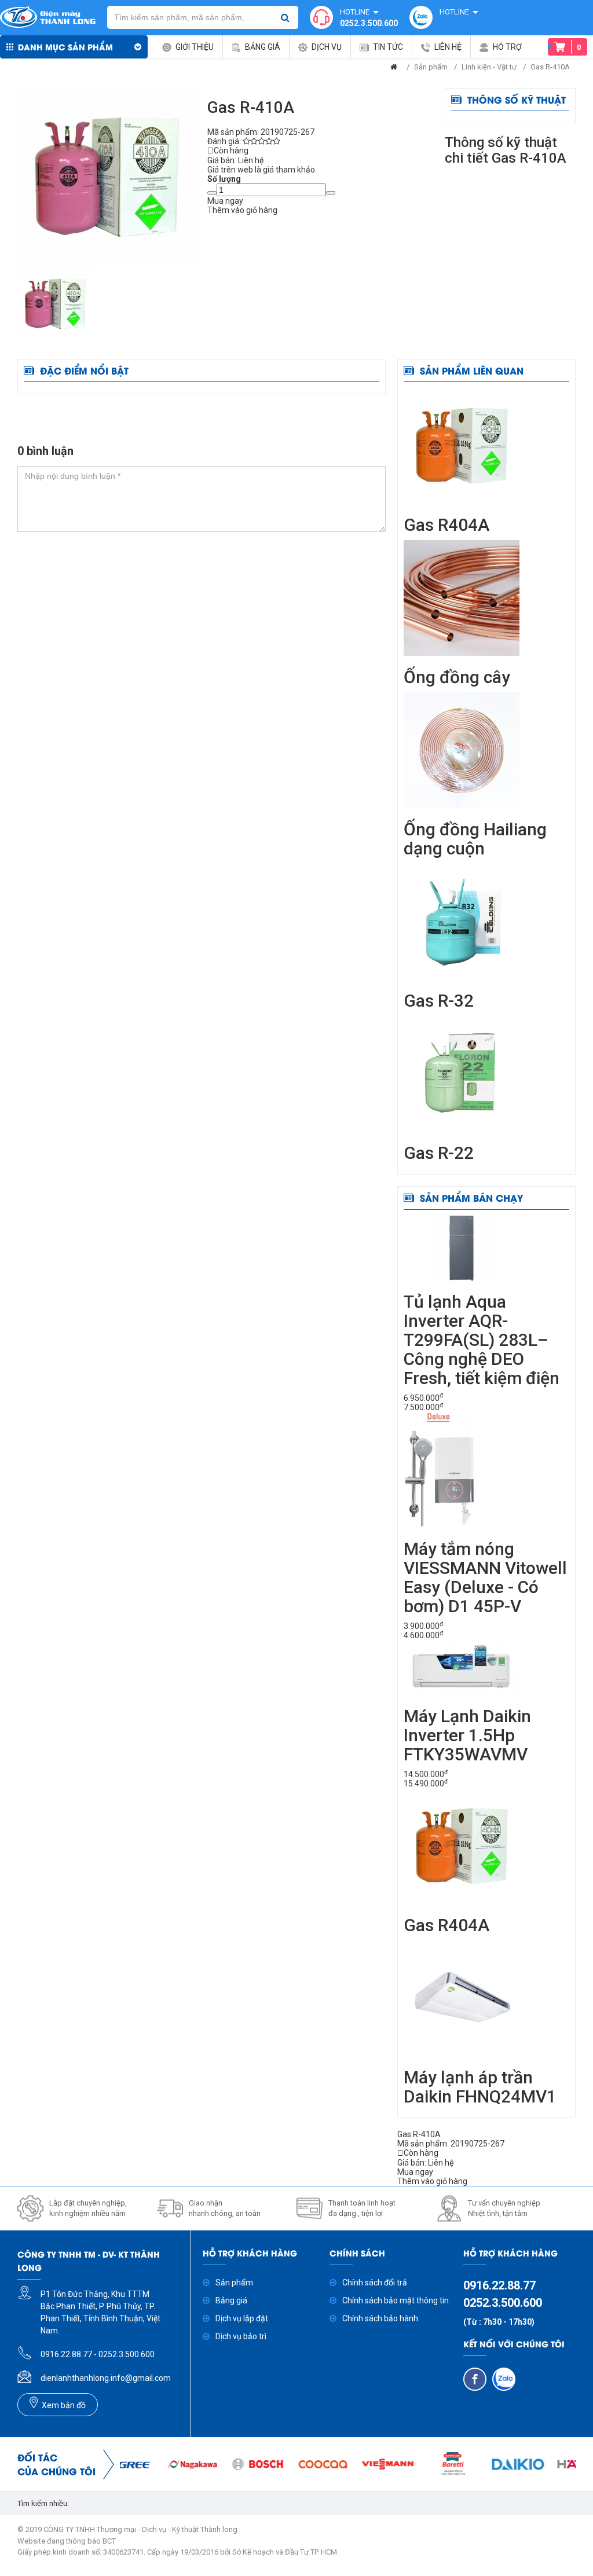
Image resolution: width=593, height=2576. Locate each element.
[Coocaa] (294, 2464)
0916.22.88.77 (499, 2285)
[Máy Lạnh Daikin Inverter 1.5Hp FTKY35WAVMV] (462, 1667)
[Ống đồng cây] (462, 597)
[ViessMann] (359, 2464)
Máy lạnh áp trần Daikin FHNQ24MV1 (480, 2087)
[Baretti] (424, 2464)
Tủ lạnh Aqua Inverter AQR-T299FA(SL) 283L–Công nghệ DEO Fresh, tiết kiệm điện (482, 1340)
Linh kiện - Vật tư (489, 67)
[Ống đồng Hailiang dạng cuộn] (462, 750)
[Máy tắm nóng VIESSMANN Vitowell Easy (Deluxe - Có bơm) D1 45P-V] (440, 1469)
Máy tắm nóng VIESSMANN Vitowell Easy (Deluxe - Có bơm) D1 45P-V (485, 1577)
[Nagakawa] (164, 2464)
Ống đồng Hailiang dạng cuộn (475, 839)
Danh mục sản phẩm (65, 47)
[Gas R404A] (462, 445)
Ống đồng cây (457, 677)
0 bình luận (45, 451)
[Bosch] (229, 2464)
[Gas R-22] (462, 1073)
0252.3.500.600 (369, 23)
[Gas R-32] (462, 921)
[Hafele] (554, 2464)
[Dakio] (489, 2464)
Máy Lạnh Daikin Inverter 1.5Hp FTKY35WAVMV (467, 1735)
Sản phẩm (431, 67)
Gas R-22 (439, 1153)
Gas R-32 (439, 1001)
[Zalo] (504, 2379)
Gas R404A (446, 525)
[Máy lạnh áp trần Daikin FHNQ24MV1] (462, 1998)
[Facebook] (475, 2379)
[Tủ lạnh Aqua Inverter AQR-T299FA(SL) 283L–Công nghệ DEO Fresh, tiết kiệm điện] (462, 1247)
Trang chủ (394, 69)
